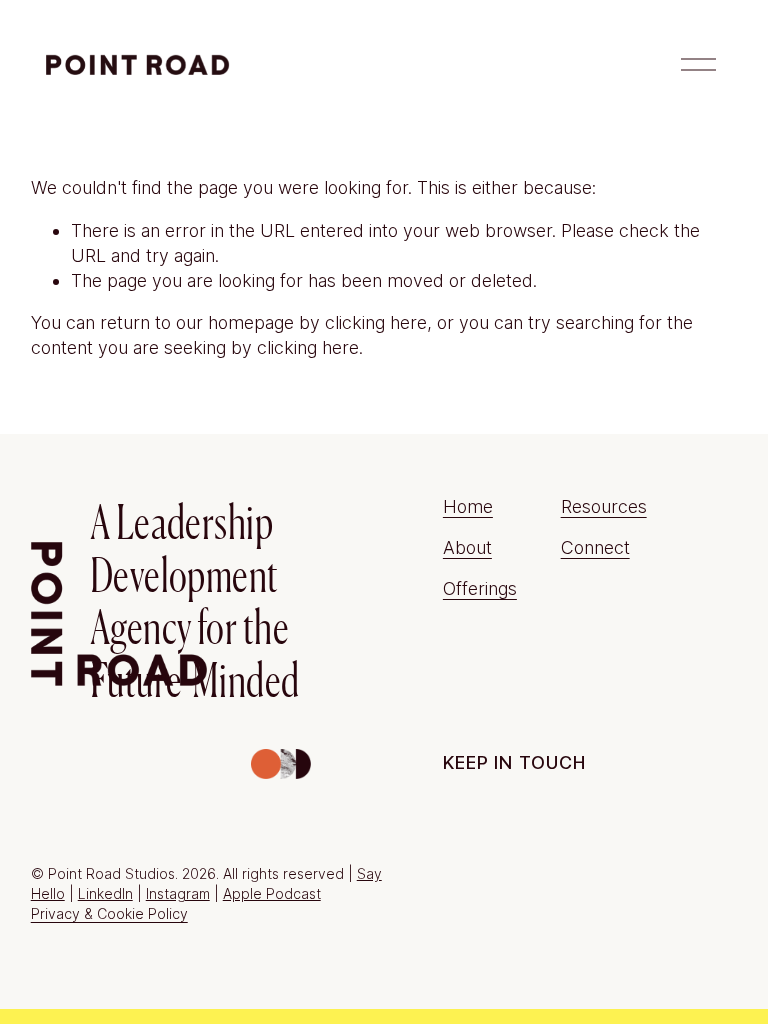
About (467, 547)
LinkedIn (105, 893)
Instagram (178, 893)
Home (468, 506)
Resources (604, 506)
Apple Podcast (272, 893)
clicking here (376, 322)
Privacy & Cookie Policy (109, 913)
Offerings (480, 588)
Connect (595, 547)
